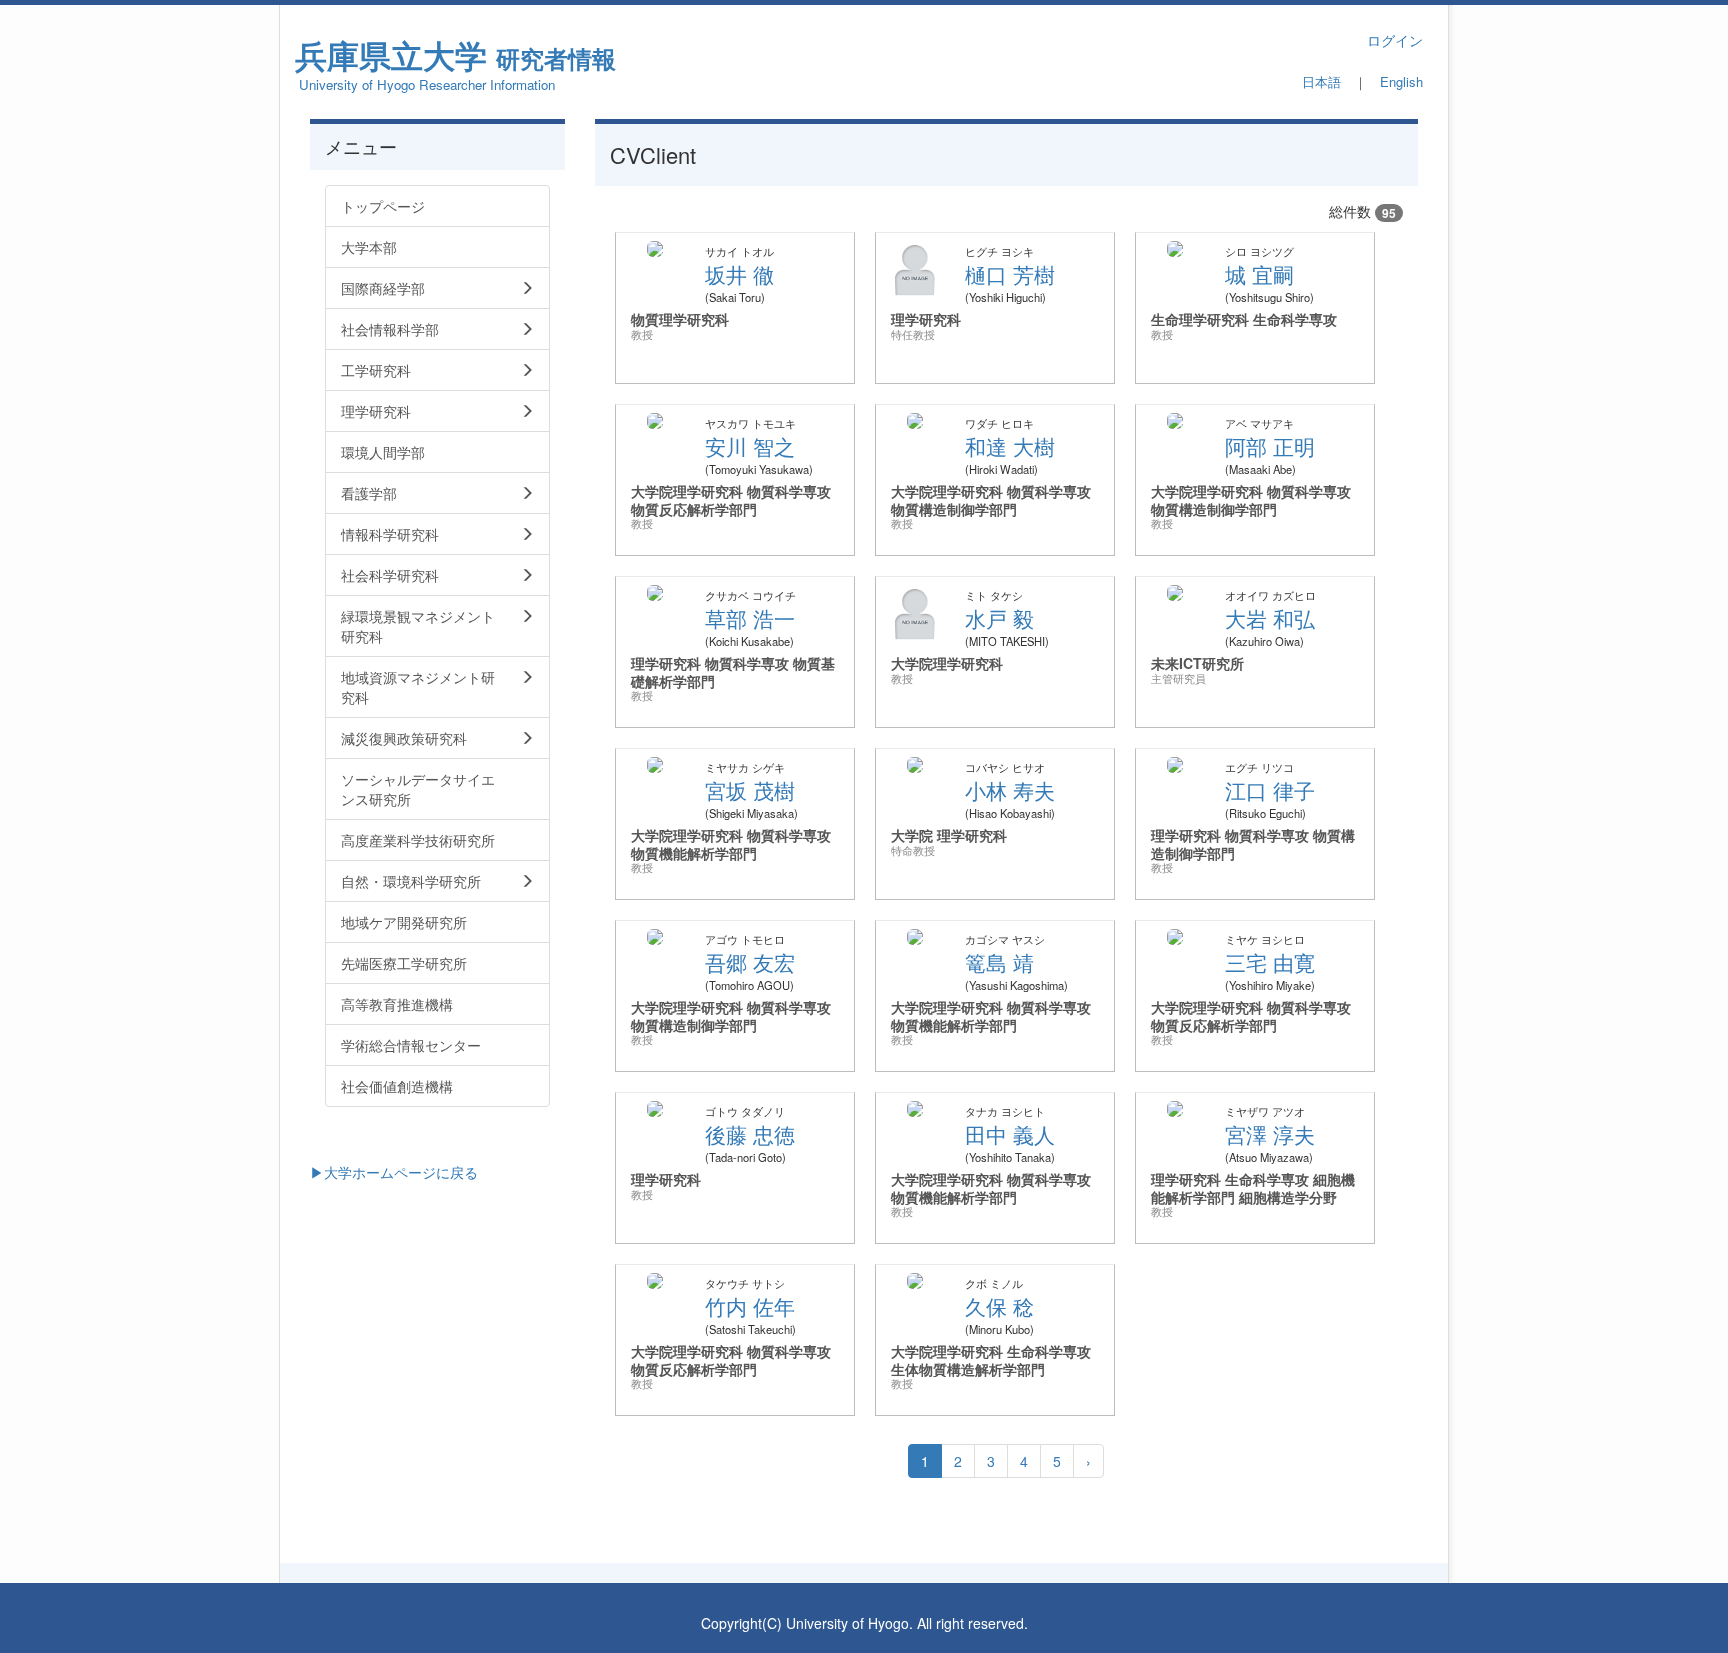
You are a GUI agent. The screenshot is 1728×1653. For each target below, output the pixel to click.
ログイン (1395, 40)
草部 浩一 (750, 618)
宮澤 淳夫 (1270, 1134)
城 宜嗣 (1259, 274)
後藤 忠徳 (750, 1134)
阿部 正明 (1270, 446)
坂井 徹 (739, 274)
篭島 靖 (999, 962)
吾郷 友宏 (750, 962)
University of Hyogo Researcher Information (427, 84)
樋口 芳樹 (1010, 274)
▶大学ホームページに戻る (394, 1172)
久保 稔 (999, 1306)
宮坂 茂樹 (750, 790)
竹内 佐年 (750, 1306)
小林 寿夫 (1010, 790)
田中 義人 (1010, 1134)
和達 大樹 (1010, 446)
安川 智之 (750, 446)
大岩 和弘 (1270, 618)
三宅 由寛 (1270, 962)
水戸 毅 (999, 618)
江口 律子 (1270, 790)
